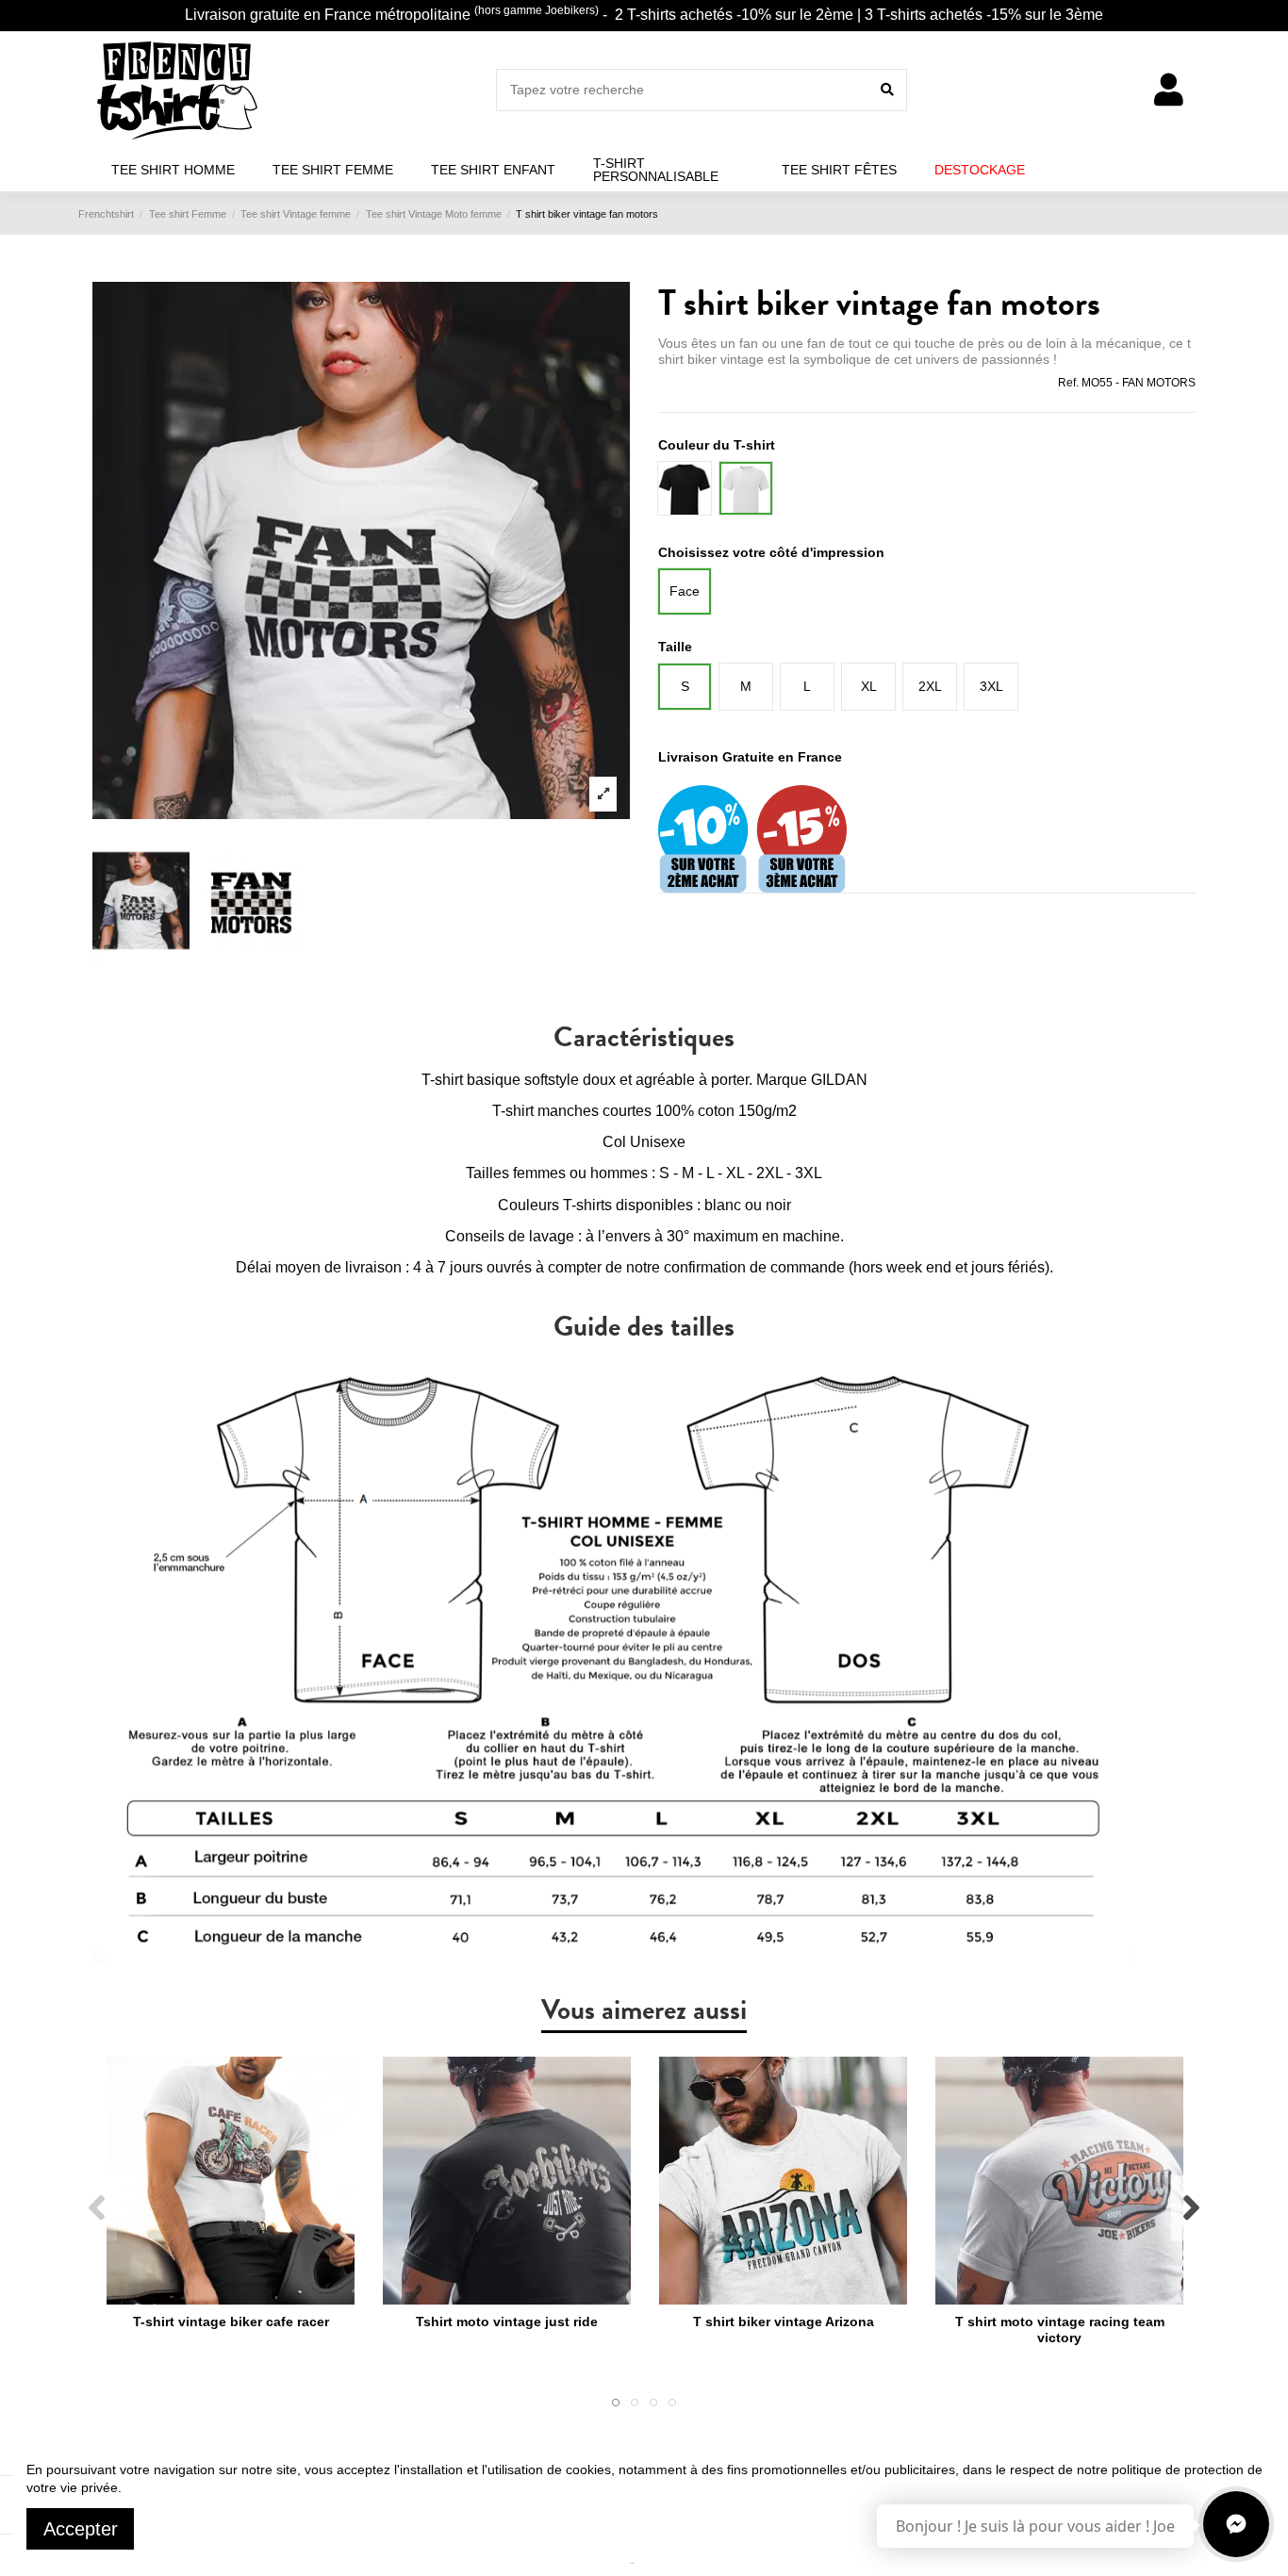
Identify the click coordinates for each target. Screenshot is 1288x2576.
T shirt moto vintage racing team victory (1060, 2330)
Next (1190, 2208)
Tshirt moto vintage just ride (507, 2322)
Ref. (1068, 383)
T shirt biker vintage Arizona (784, 2322)
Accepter (81, 2529)
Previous (98, 2208)
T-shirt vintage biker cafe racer (231, 2322)
